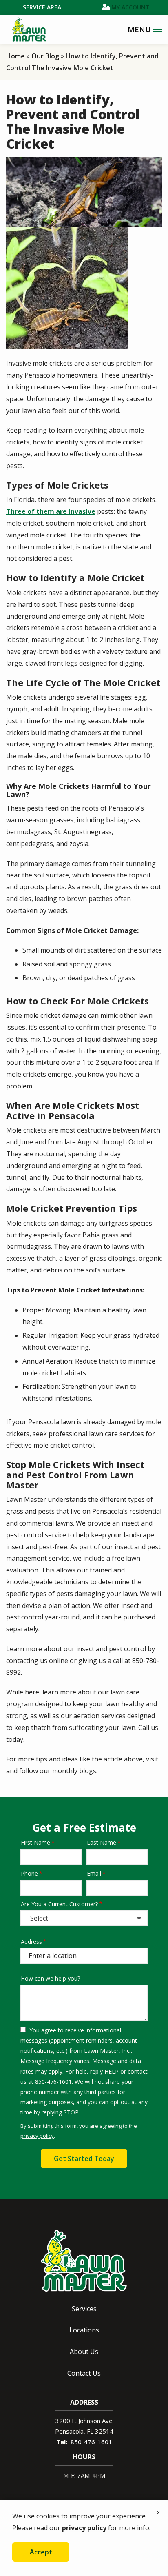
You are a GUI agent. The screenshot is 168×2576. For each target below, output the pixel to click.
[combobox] (84, 1918)
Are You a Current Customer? (59, 1904)
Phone (29, 1873)
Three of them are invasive (51, 511)
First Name (35, 1842)
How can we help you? (50, 1978)
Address (31, 1942)
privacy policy (37, 2136)
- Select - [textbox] (39, 1918)
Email (94, 1873)
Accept (41, 2552)
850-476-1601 (91, 2442)
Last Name (102, 1842)
